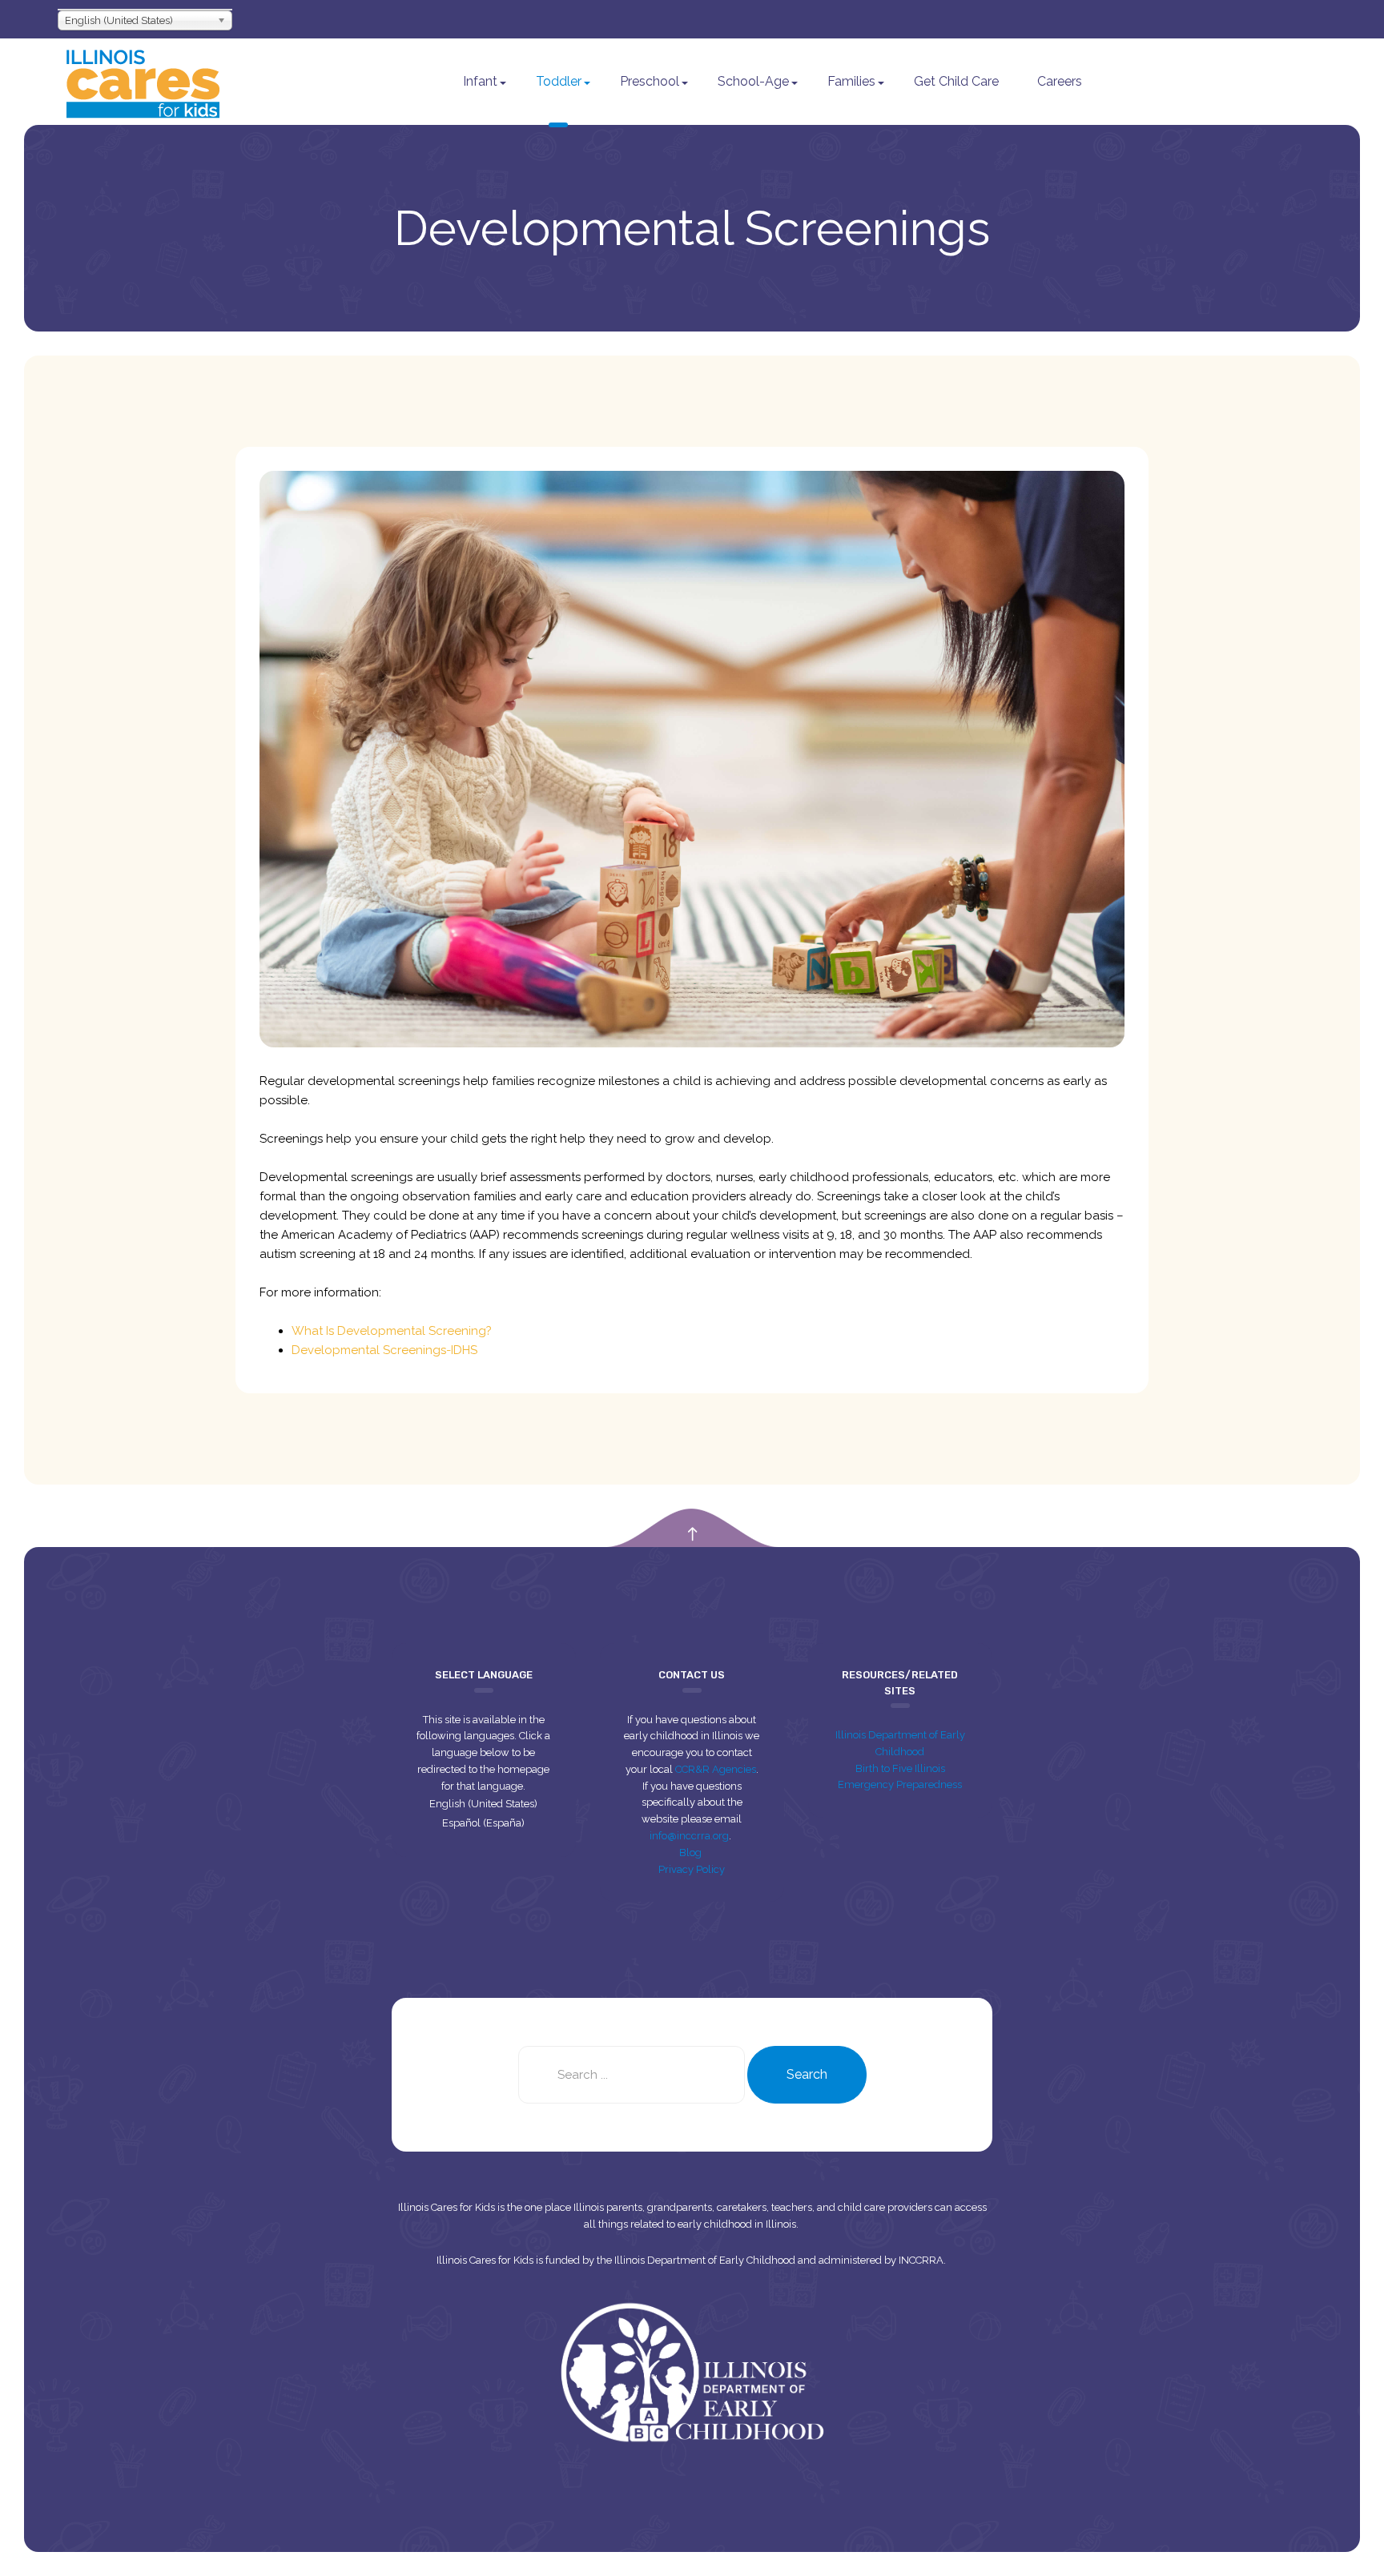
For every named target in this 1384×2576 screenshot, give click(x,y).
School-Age (753, 81)
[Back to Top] (692, 1535)
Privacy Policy (692, 1869)
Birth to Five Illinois (900, 1768)
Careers (1060, 81)
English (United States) (483, 1804)
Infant (480, 81)
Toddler (559, 81)
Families (851, 81)
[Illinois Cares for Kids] (143, 82)
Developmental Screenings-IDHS (384, 1350)
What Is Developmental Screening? (392, 1331)
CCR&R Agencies (716, 1769)
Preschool (650, 81)
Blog (692, 1853)
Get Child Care (956, 81)
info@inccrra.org (689, 1836)
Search (807, 2074)
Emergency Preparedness (900, 1784)
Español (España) (483, 1823)
